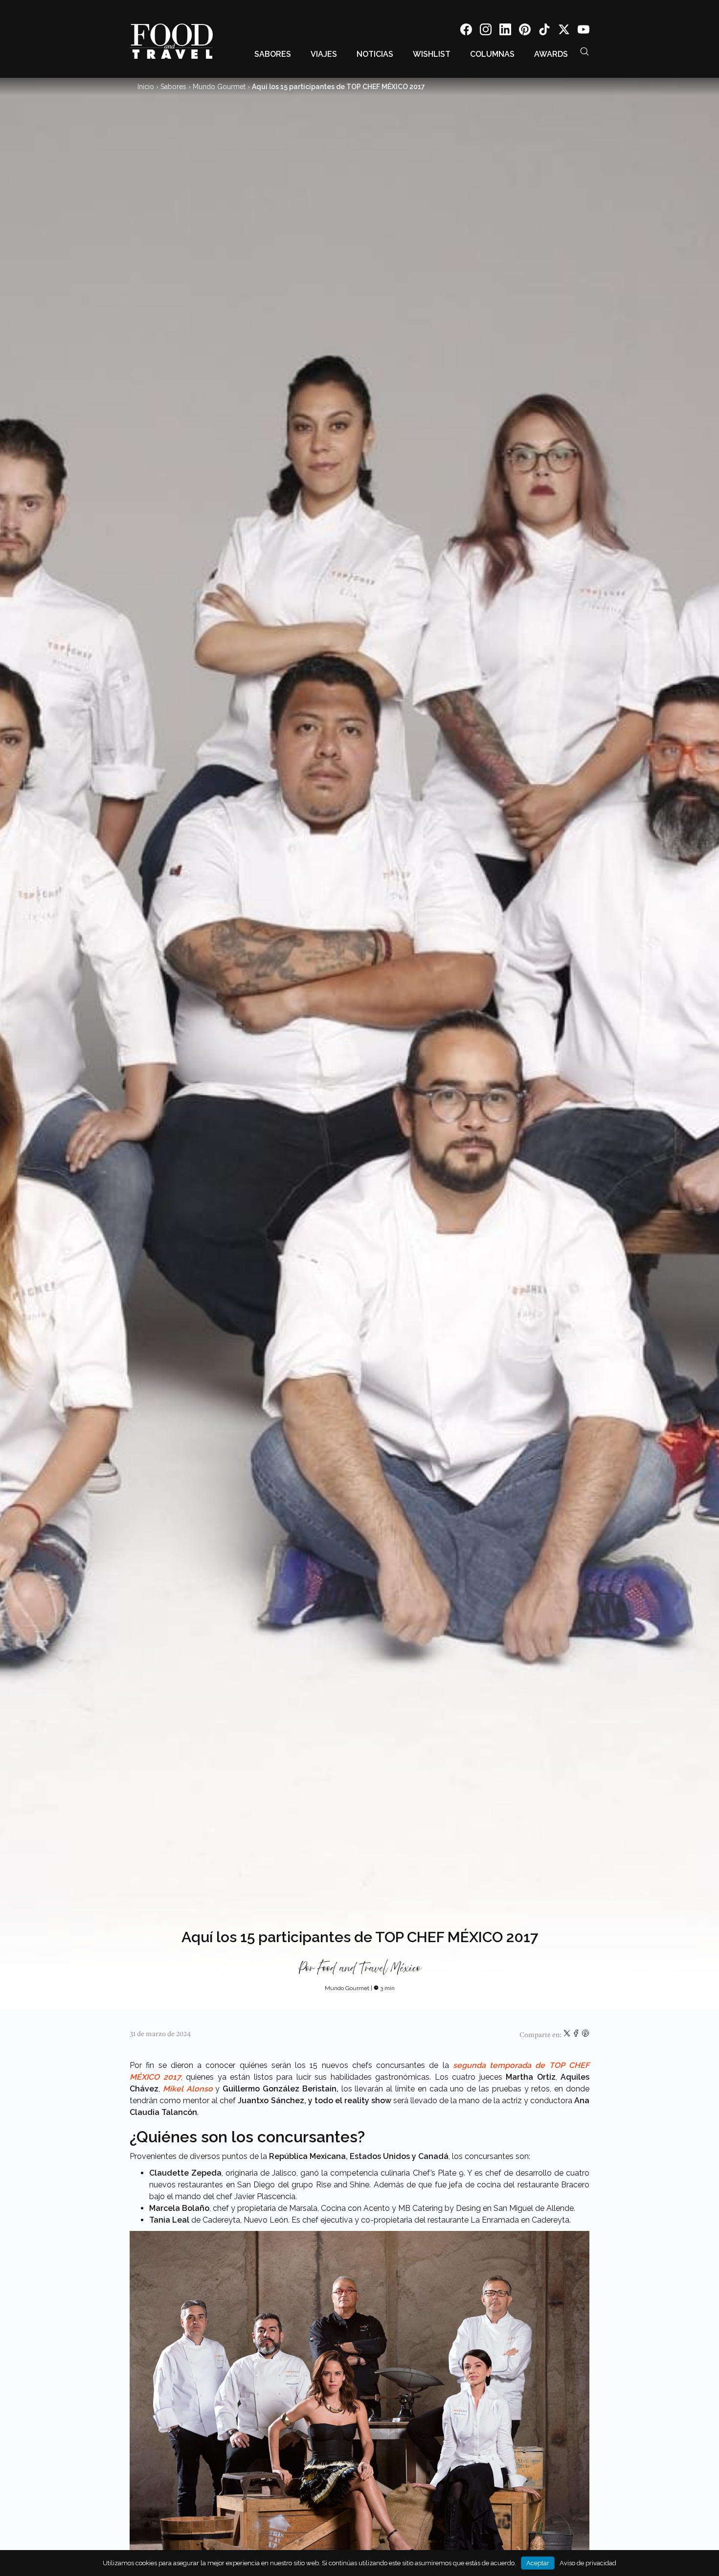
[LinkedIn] (505, 31)
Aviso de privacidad (588, 2563)
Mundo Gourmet (219, 87)
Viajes (324, 54)
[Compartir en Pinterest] (585, 2035)
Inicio (146, 87)
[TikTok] (544, 31)
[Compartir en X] (568, 2035)
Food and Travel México (369, 1969)
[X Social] (564, 31)
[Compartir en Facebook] (577, 2035)
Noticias (375, 54)
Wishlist (432, 54)
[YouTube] (584, 31)
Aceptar (538, 2563)
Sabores (273, 54)
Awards (551, 54)
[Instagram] (486, 31)
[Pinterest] (525, 31)
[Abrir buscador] (584, 51)
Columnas (492, 54)
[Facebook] (466, 31)
